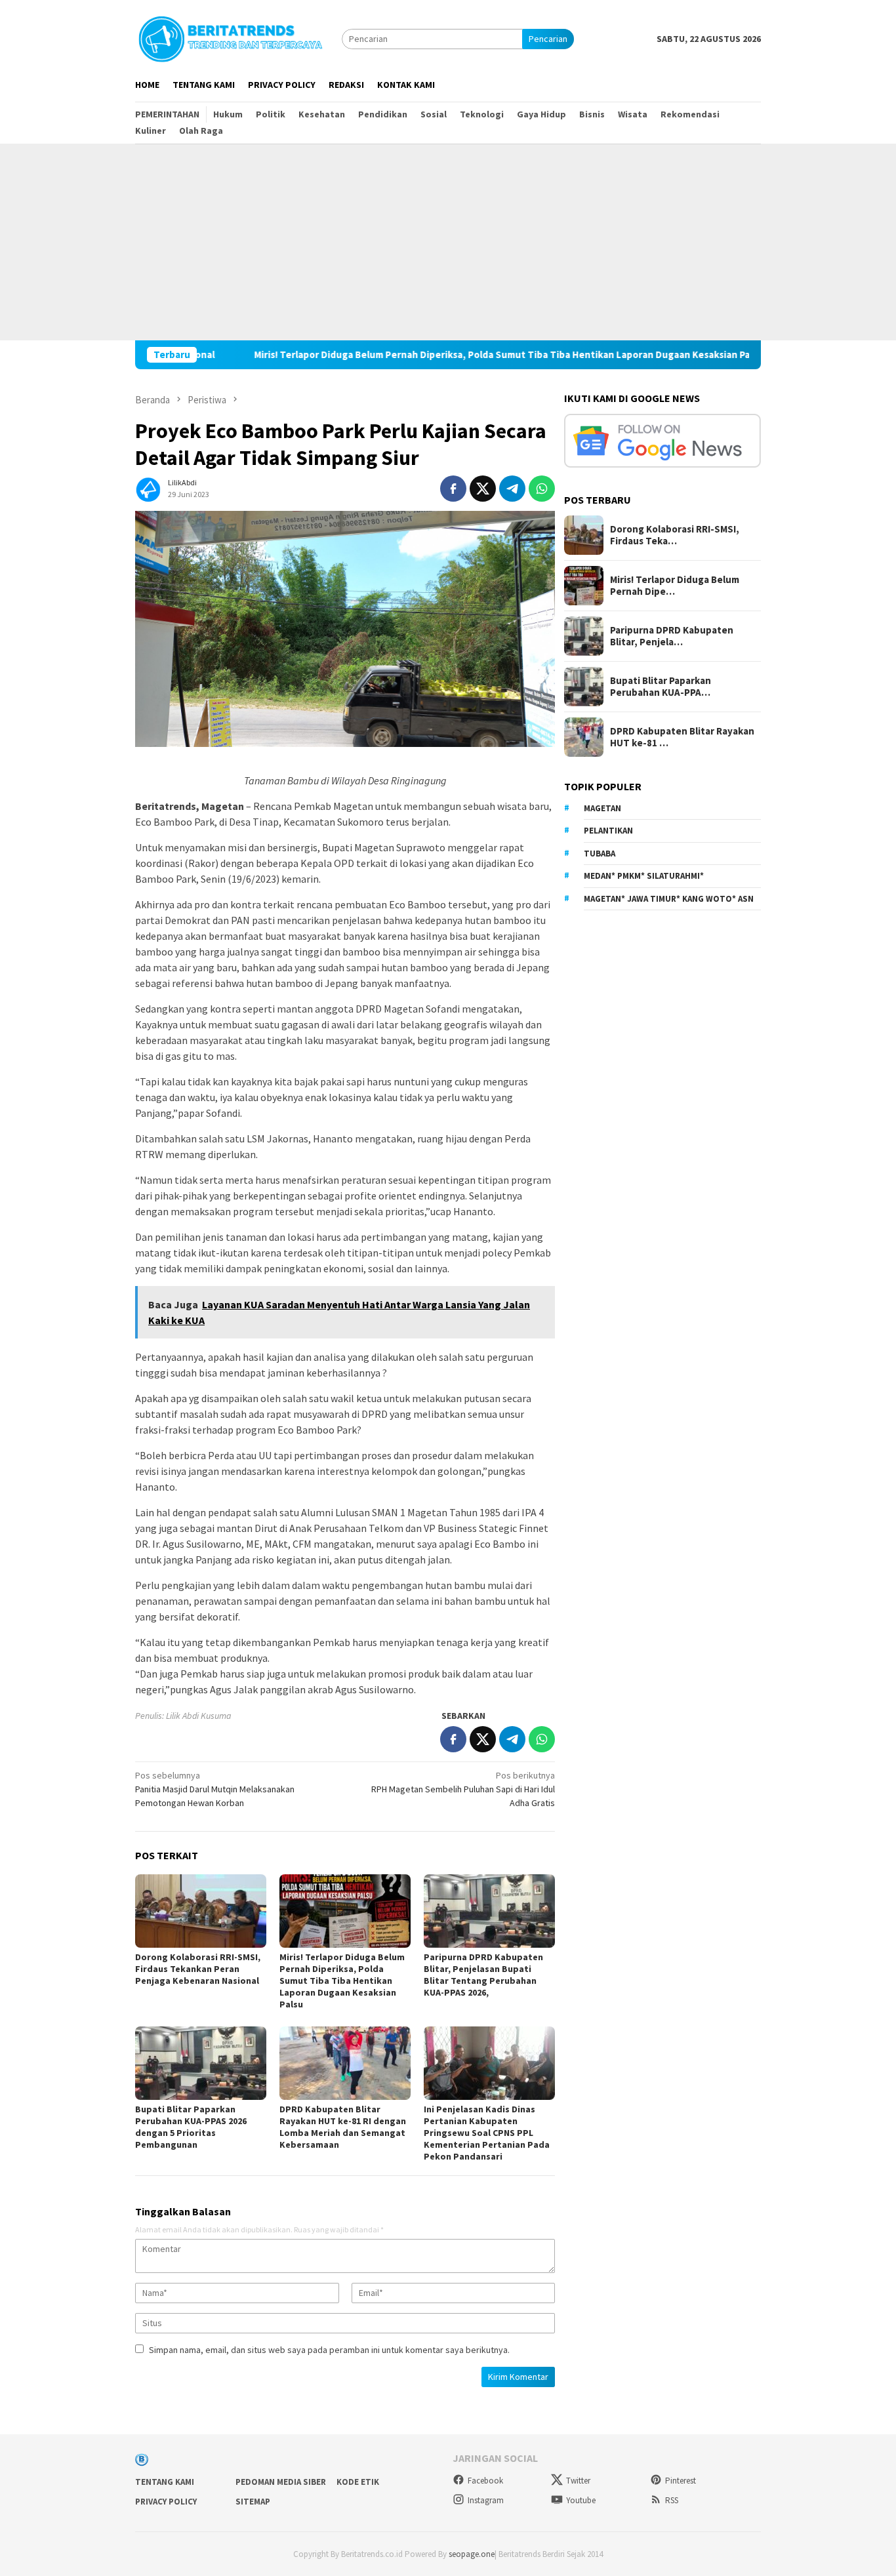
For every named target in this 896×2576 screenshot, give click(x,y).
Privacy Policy (166, 2502)
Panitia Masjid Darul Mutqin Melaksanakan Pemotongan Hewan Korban (215, 1789)
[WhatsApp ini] (542, 489)
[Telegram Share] (512, 489)
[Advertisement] (448, 242)
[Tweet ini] (483, 489)
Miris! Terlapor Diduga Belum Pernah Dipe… (675, 586)
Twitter (578, 2481)
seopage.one (472, 2554)
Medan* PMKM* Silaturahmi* (644, 876)
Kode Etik (358, 2482)
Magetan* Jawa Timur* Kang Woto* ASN (669, 899)
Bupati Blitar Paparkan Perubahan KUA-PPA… (661, 687)
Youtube (581, 2500)
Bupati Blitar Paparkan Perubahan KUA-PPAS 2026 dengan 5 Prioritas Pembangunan (191, 2127)
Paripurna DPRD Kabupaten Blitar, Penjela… (672, 636)
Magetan (602, 808)
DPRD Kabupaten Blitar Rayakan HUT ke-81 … (682, 737)
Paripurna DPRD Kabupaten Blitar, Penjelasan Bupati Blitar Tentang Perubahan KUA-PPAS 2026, (483, 1975)
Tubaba (600, 854)
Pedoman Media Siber (281, 2482)
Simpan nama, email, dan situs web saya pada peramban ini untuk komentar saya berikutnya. (329, 2350)
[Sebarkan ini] (453, 489)
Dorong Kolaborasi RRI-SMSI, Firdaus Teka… (675, 535)
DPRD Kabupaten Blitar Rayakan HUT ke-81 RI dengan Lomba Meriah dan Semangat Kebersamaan (343, 2127)
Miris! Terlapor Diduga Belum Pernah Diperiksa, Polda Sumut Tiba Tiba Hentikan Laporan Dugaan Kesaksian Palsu (432, 355)
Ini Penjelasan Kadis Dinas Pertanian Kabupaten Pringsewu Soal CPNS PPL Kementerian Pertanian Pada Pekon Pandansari (487, 2133)
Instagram (486, 2500)
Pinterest (681, 2481)
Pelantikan (608, 831)
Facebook (485, 2481)
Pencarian (548, 39)
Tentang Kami (165, 2482)
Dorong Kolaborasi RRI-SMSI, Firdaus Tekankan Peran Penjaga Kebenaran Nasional (198, 1969)
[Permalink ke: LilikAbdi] (148, 487)
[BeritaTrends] (230, 37)
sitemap (253, 2502)
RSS (672, 2500)
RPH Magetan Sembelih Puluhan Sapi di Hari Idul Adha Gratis (463, 1789)
